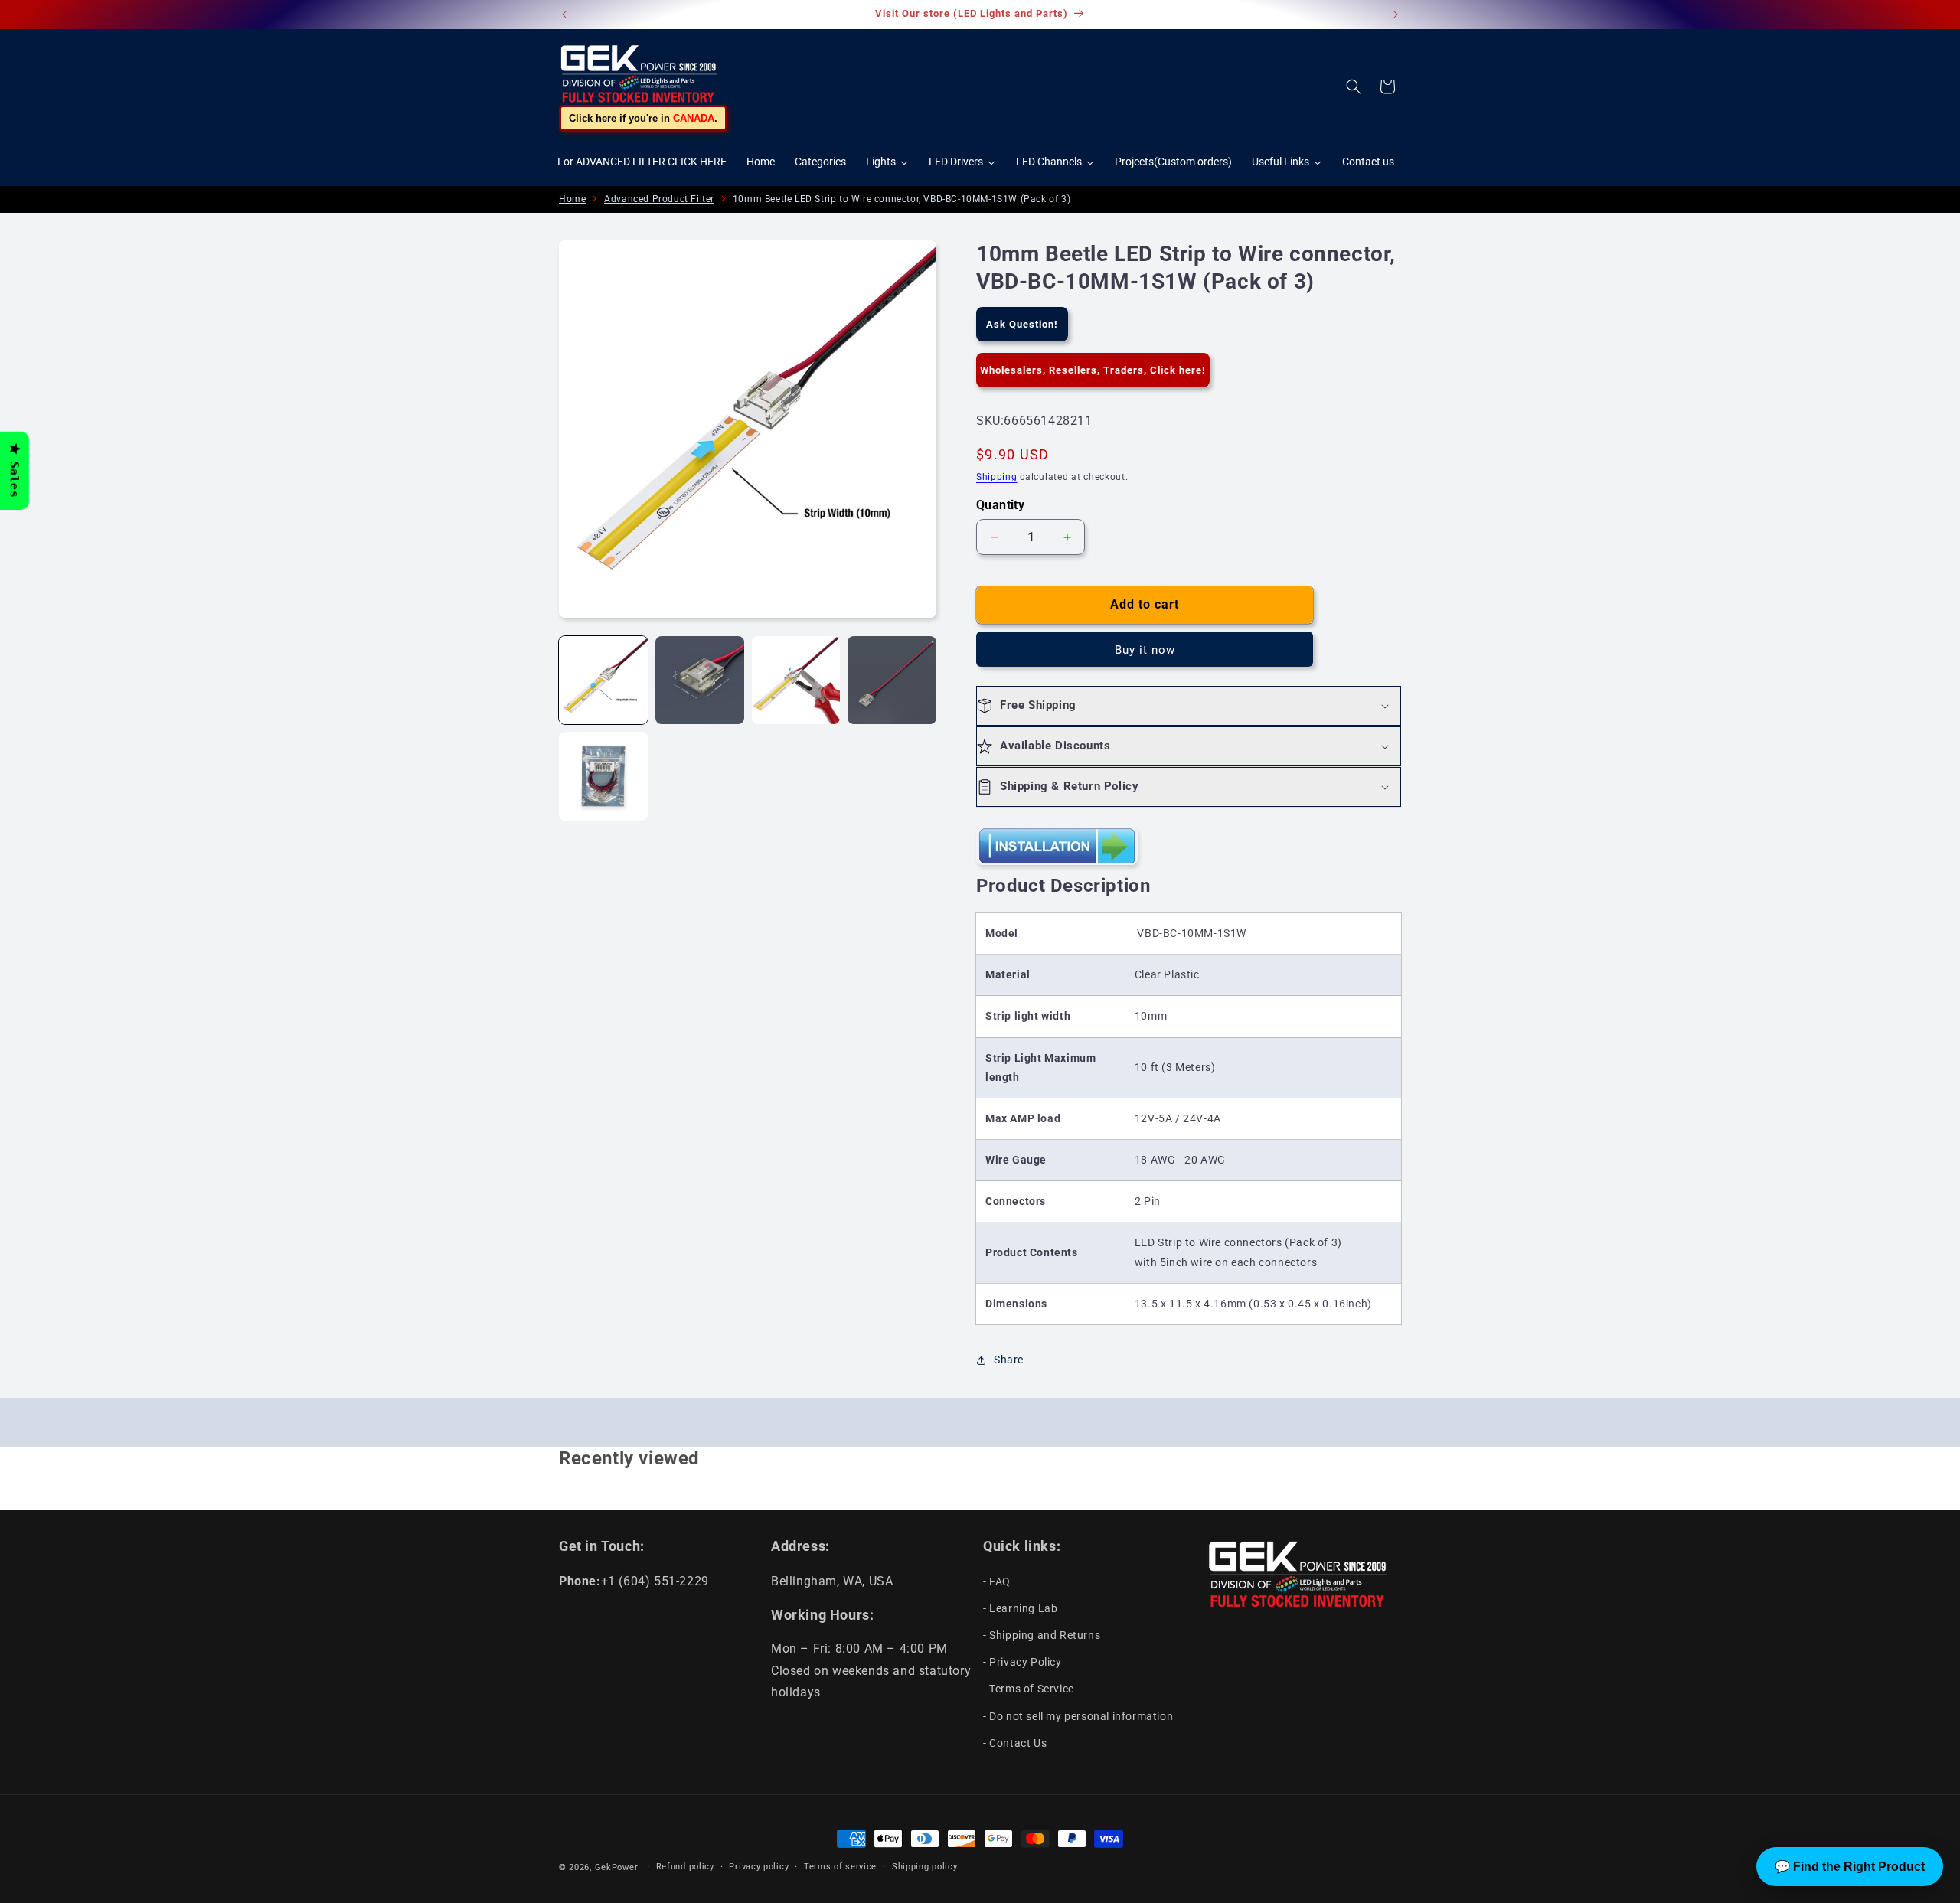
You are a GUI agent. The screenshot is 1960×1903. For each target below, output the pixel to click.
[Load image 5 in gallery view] (603, 776)
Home (572, 199)
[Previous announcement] (564, 15)
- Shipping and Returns (1042, 1634)
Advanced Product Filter (659, 199)
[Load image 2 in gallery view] (700, 681)
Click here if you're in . (643, 118)
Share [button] (1009, 1360)
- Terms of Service (1029, 1689)
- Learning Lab (1020, 1608)
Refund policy (685, 1867)
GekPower (617, 1867)
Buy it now (1145, 650)
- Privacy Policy (1022, 1662)
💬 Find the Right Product (1850, 1867)
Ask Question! (1022, 324)
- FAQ (997, 1581)
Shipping (997, 477)
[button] (1354, 86)
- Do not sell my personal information (1078, 1715)
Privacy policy (759, 1867)
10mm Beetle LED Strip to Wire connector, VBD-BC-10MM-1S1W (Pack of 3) (902, 199)
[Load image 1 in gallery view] (603, 681)
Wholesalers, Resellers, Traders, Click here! (1093, 370)
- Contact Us (1015, 1742)
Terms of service (840, 1867)
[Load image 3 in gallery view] (796, 681)
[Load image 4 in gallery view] (892, 681)
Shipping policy (925, 1867)
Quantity (1000, 505)
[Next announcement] (1396, 15)
